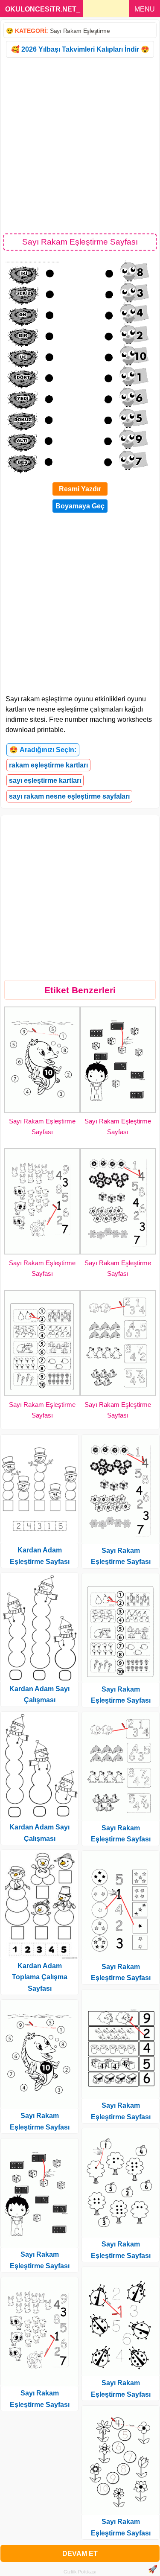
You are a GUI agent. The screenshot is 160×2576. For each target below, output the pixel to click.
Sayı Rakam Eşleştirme (80, 31)
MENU (145, 9)
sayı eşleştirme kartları (45, 780)
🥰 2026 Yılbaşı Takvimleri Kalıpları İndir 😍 (80, 49)
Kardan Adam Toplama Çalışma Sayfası (40, 1977)
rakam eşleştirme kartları (48, 765)
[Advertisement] (80, 145)
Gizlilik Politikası (80, 2572)
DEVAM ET (80, 2554)
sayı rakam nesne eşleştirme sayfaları (69, 796)
